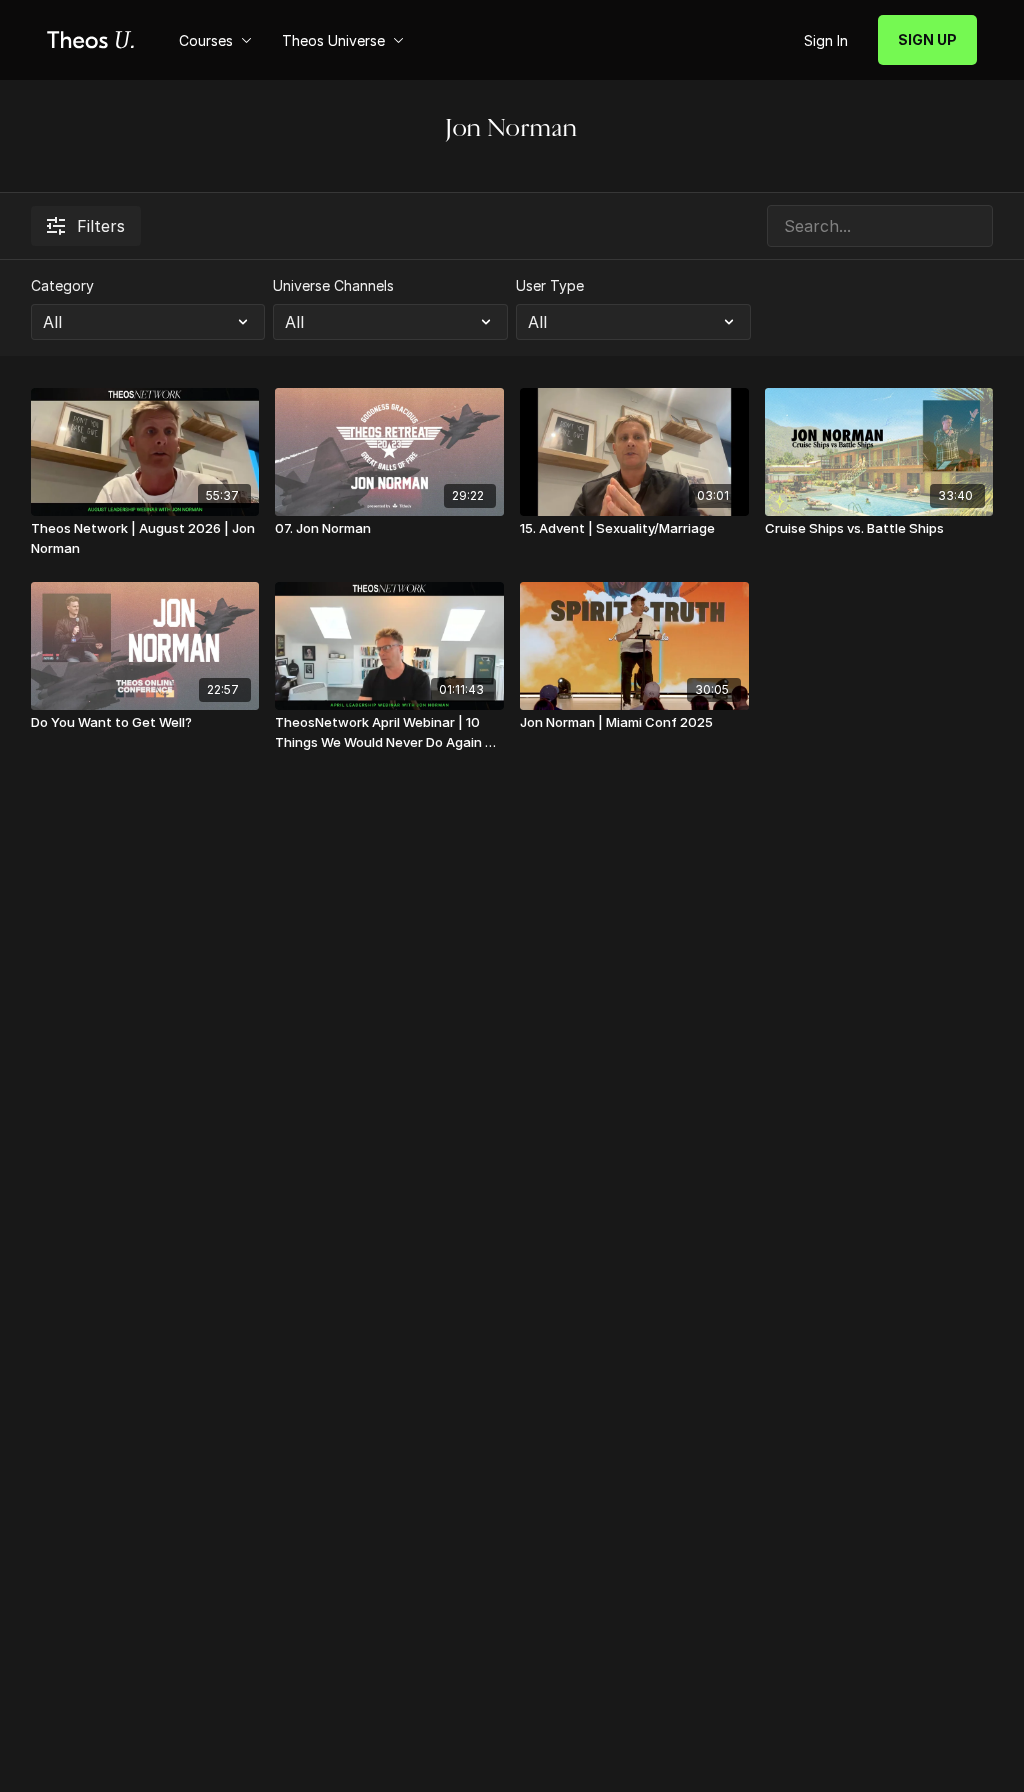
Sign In (826, 40)
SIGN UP (927, 39)
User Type (550, 285)
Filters (101, 226)
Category (62, 285)
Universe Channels (333, 285)
